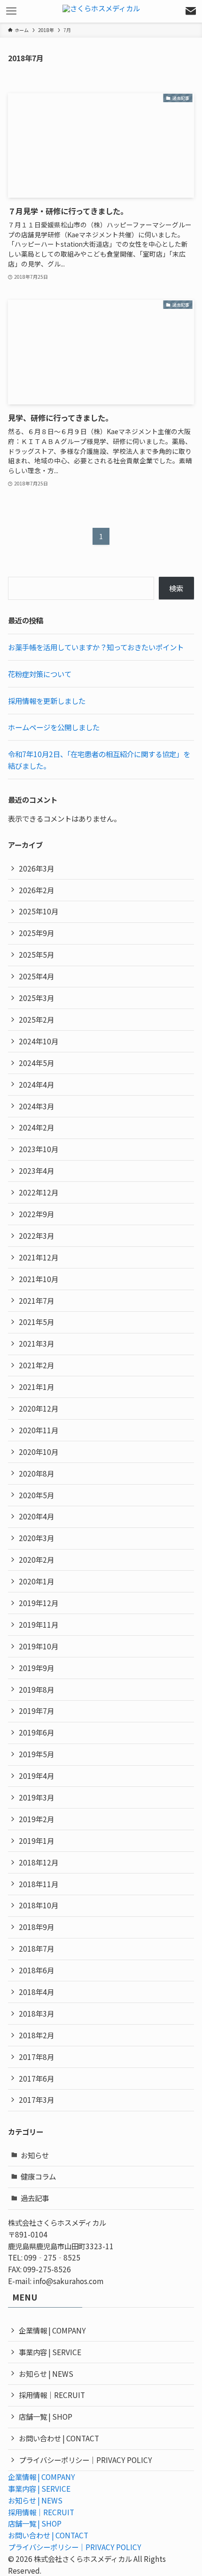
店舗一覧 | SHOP (46, 2416)
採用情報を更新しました (47, 701)
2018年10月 (39, 1905)
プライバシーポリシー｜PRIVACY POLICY (85, 2460)
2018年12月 (39, 1862)
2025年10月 (39, 911)
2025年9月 (36, 933)
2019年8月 (36, 1689)
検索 (176, 588)
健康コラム (38, 2176)
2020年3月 (36, 1538)
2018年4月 (36, 1992)
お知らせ (35, 2155)
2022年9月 (36, 1214)
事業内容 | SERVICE (50, 2352)
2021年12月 (39, 1257)
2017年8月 (36, 2057)
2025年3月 (36, 998)
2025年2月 (36, 1019)
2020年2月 (36, 1559)
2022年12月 (39, 1192)
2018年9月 (36, 1927)
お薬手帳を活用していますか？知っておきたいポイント (96, 647)
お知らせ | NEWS (46, 2374)
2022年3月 (36, 1236)
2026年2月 (36, 890)
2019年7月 (36, 1711)
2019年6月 (36, 1732)
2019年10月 (39, 1646)
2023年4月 (36, 1171)
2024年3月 (36, 1106)
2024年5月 (36, 1063)
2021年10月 (39, 1279)
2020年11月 (39, 1430)
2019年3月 (36, 1797)
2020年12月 (39, 1408)
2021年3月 (36, 1343)
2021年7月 (36, 1300)
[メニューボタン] (11, 11)
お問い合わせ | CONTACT (59, 2438)
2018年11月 (39, 1884)
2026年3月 (36, 868)
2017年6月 (36, 2078)
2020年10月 (39, 1452)
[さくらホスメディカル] (101, 11)
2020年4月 (36, 1516)
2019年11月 (39, 1624)
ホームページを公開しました (54, 727)
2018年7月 (36, 1948)
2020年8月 (36, 1473)
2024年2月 (36, 1127)
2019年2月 (36, 1819)
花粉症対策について (40, 674)
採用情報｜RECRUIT (52, 2395)
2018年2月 (36, 2035)
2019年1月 (36, 1841)
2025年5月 (36, 954)
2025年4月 (36, 976)
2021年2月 (36, 1365)
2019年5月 (36, 1754)
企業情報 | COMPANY (52, 2330)
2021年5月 (36, 1322)
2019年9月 (36, 1668)
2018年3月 (36, 2013)
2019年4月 (36, 1776)
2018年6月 (36, 1970)
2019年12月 (39, 1603)
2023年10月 (39, 1149)
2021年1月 (36, 1387)
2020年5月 (36, 1495)
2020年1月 (36, 1581)
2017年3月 (36, 2100)
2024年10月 (39, 1041)
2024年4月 (36, 1084)
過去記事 (35, 2198)
